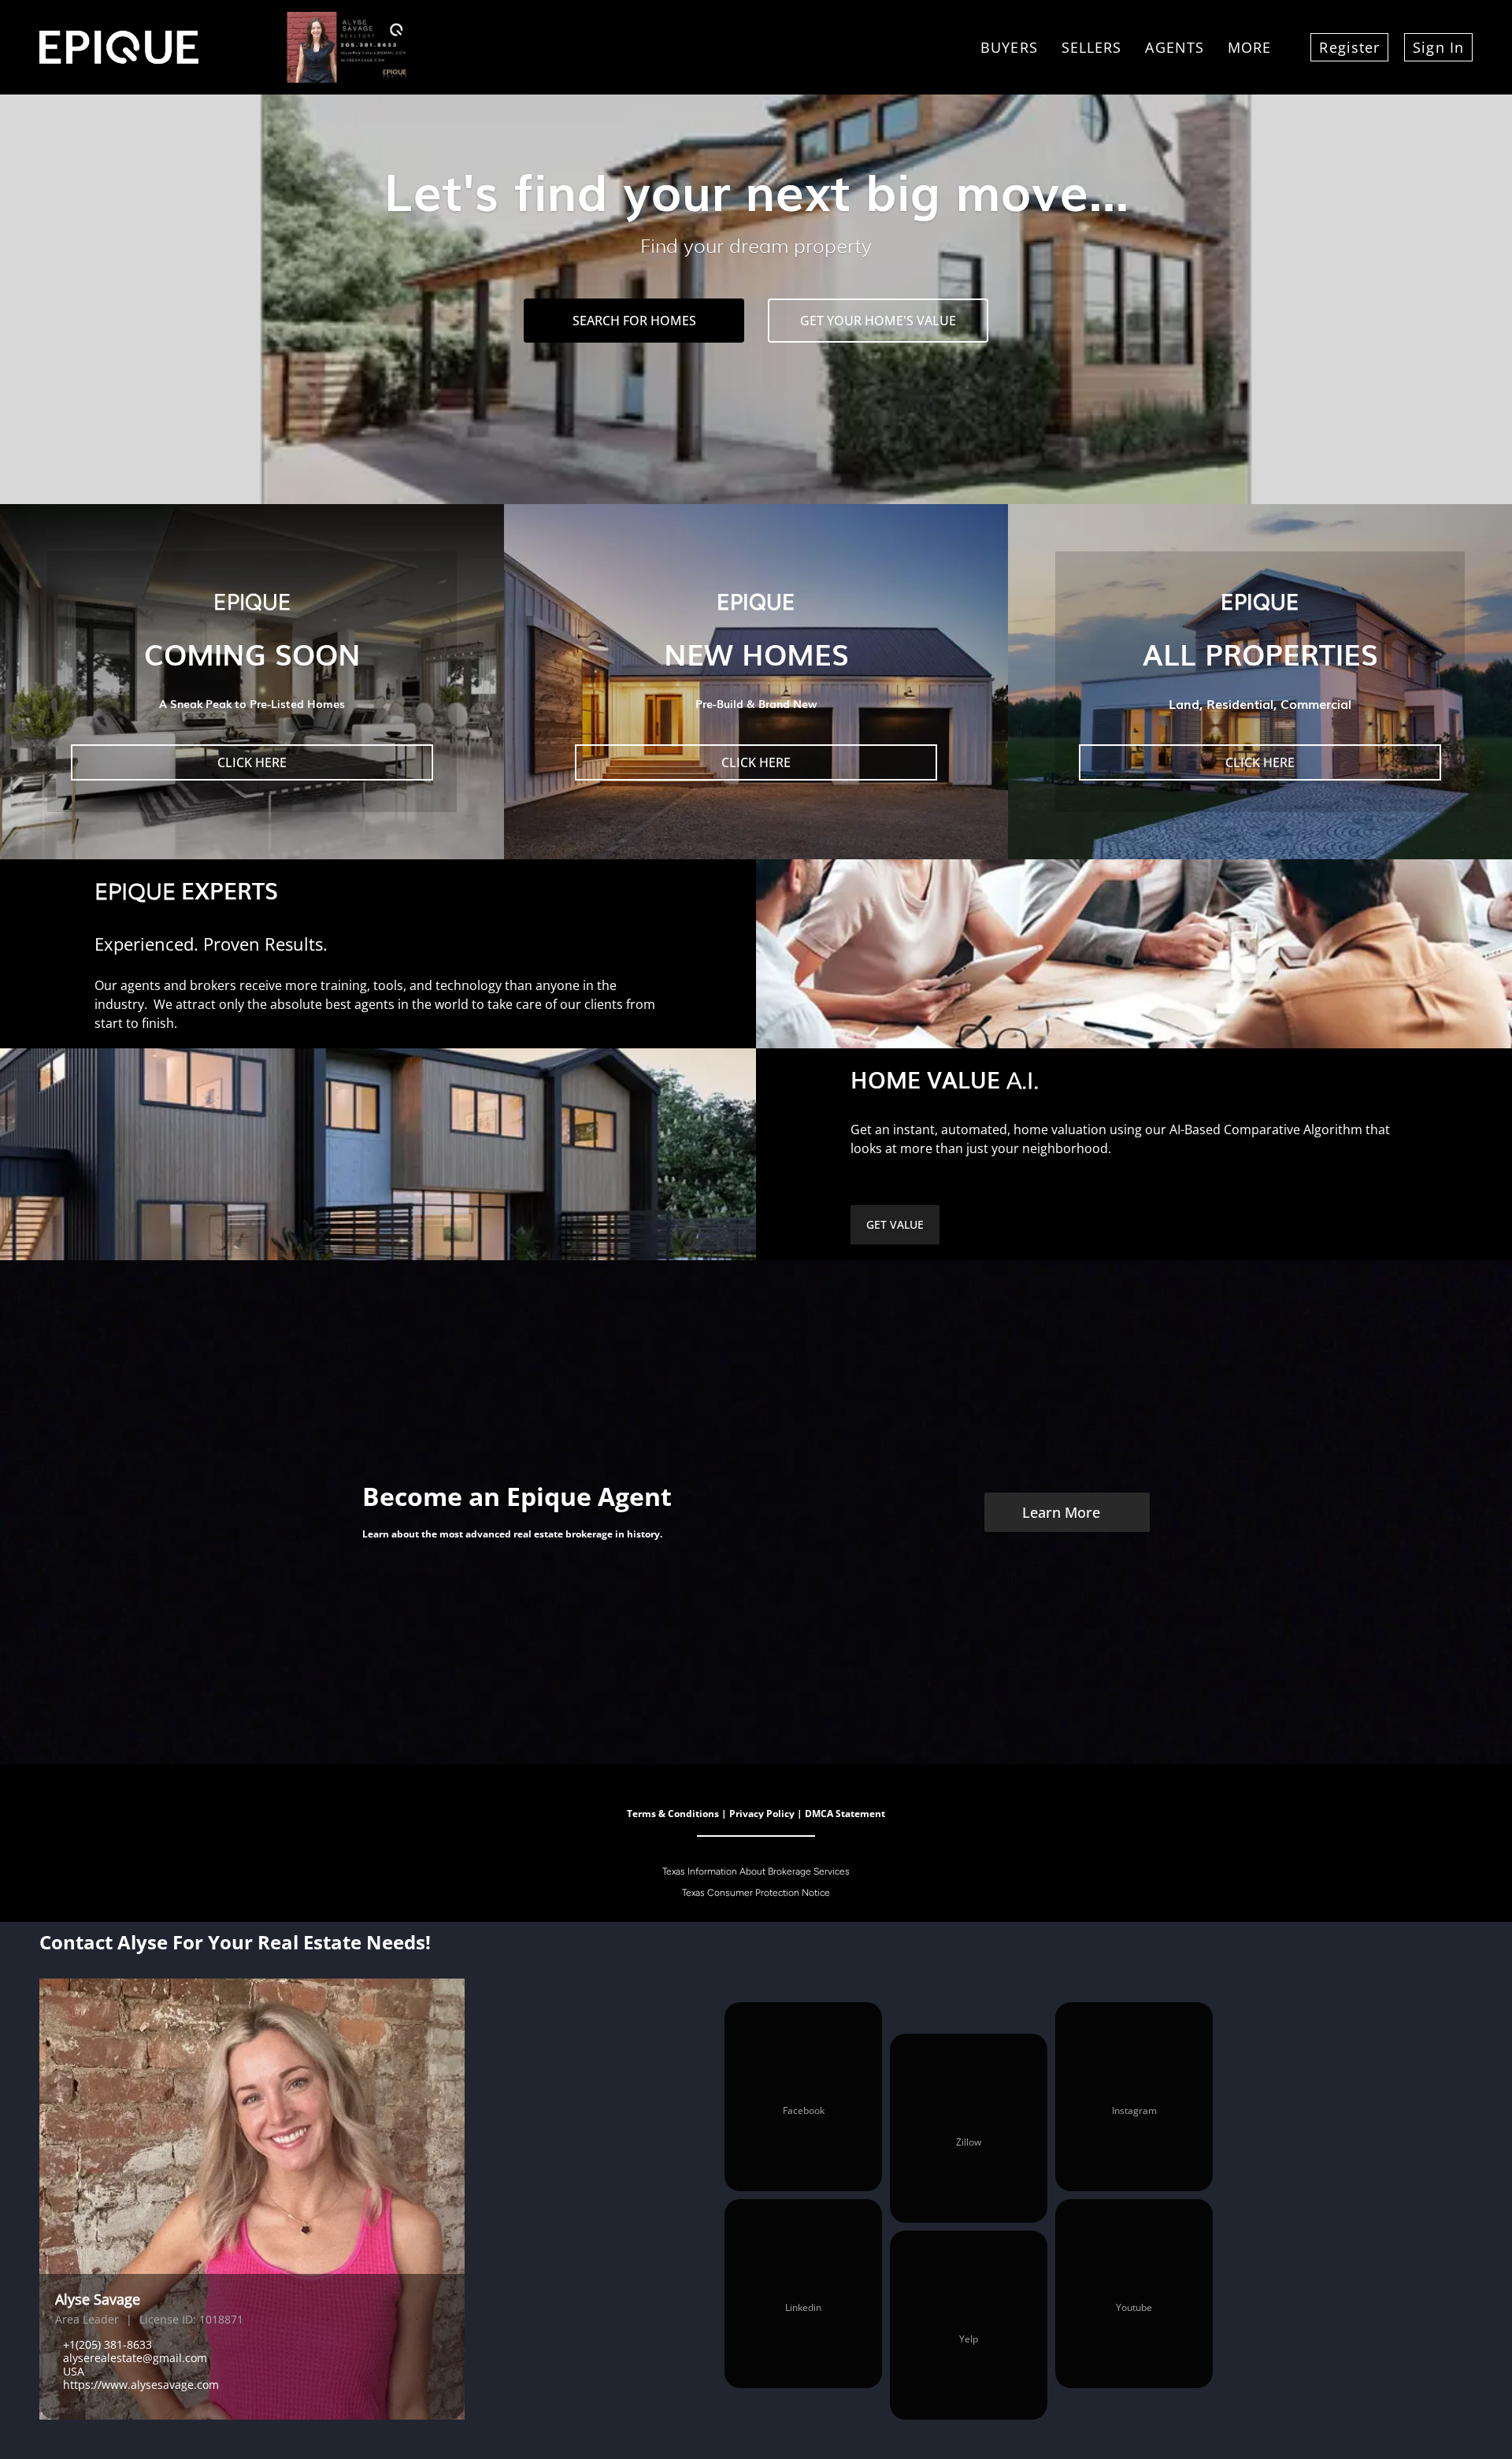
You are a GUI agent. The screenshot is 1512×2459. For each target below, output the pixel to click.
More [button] (1249, 47)
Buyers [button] (1009, 47)
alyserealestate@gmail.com (135, 2358)
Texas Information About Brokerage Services (756, 1871)
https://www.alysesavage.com (141, 2385)
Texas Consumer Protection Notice (756, 1893)
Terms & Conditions (673, 1814)
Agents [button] (1175, 47)
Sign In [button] (1438, 47)
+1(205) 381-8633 (107, 2344)
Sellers (1092, 47)
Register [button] (1349, 47)
